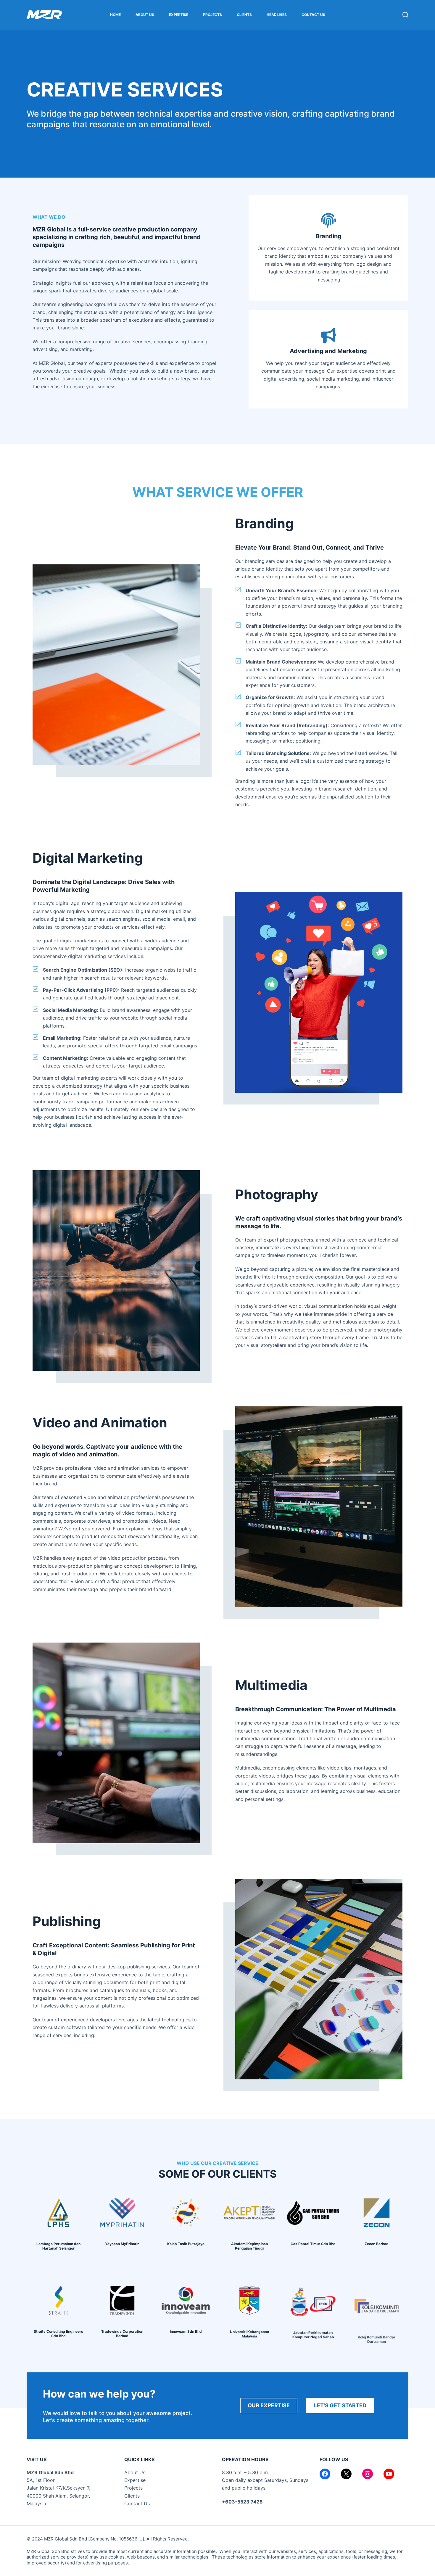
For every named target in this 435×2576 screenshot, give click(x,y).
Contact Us (313, 15)
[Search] (405, 15)
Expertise (179, 15)
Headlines (277, 15)
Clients (244, 15)
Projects (212, 15)
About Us (145, 15)
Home (115, 15)
